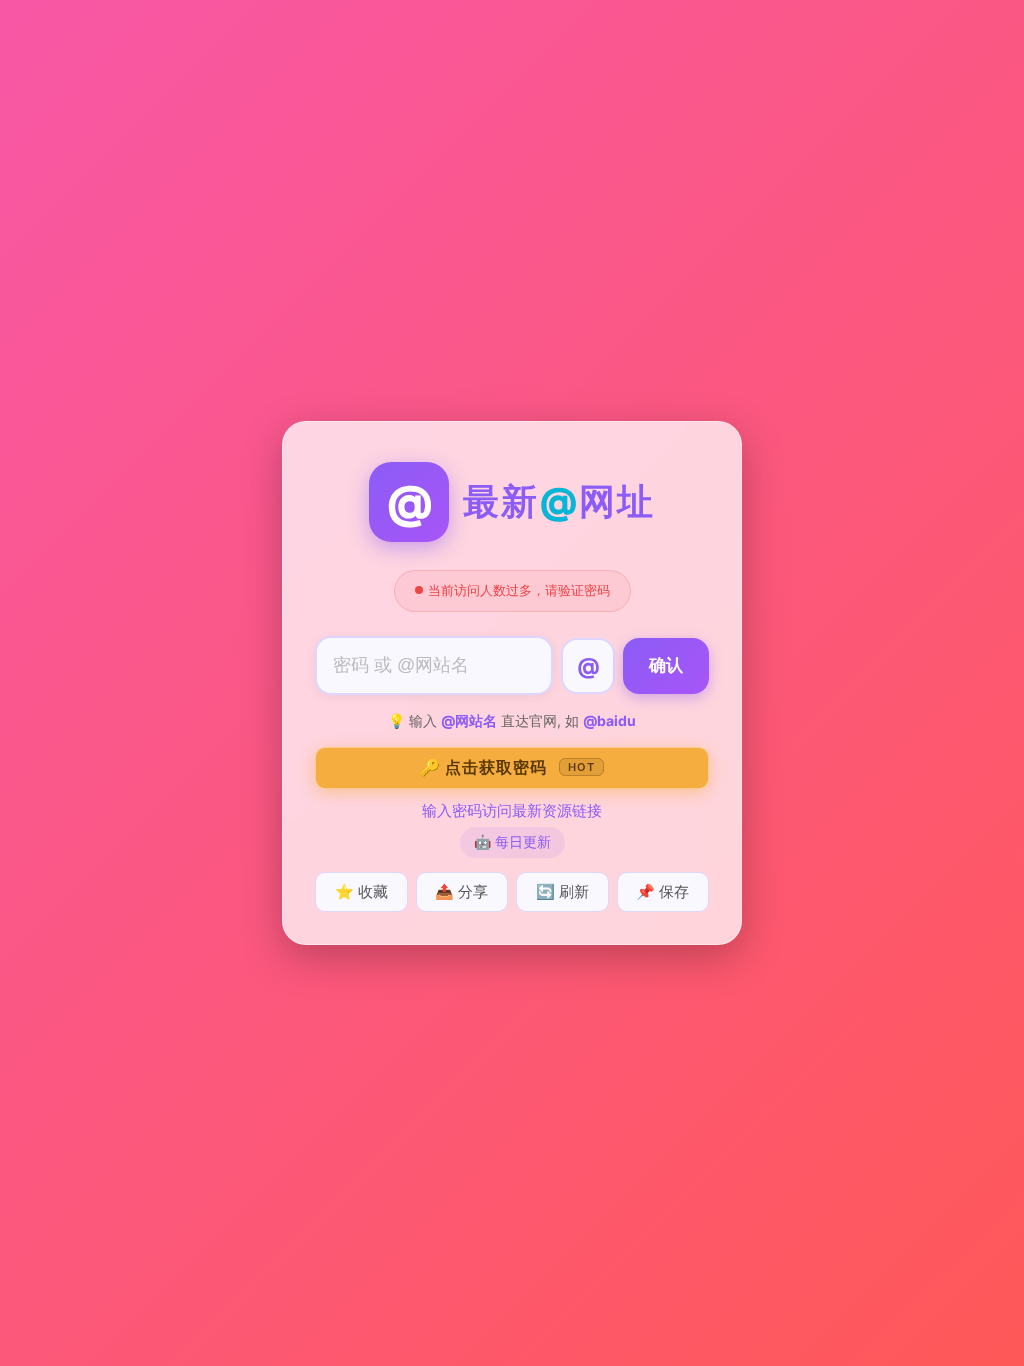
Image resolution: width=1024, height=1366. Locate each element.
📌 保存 (662, 891)
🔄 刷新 (562, 891)
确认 (666, 665)
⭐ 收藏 (361, 891)
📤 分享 (461, 891)
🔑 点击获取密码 (507, 767)
